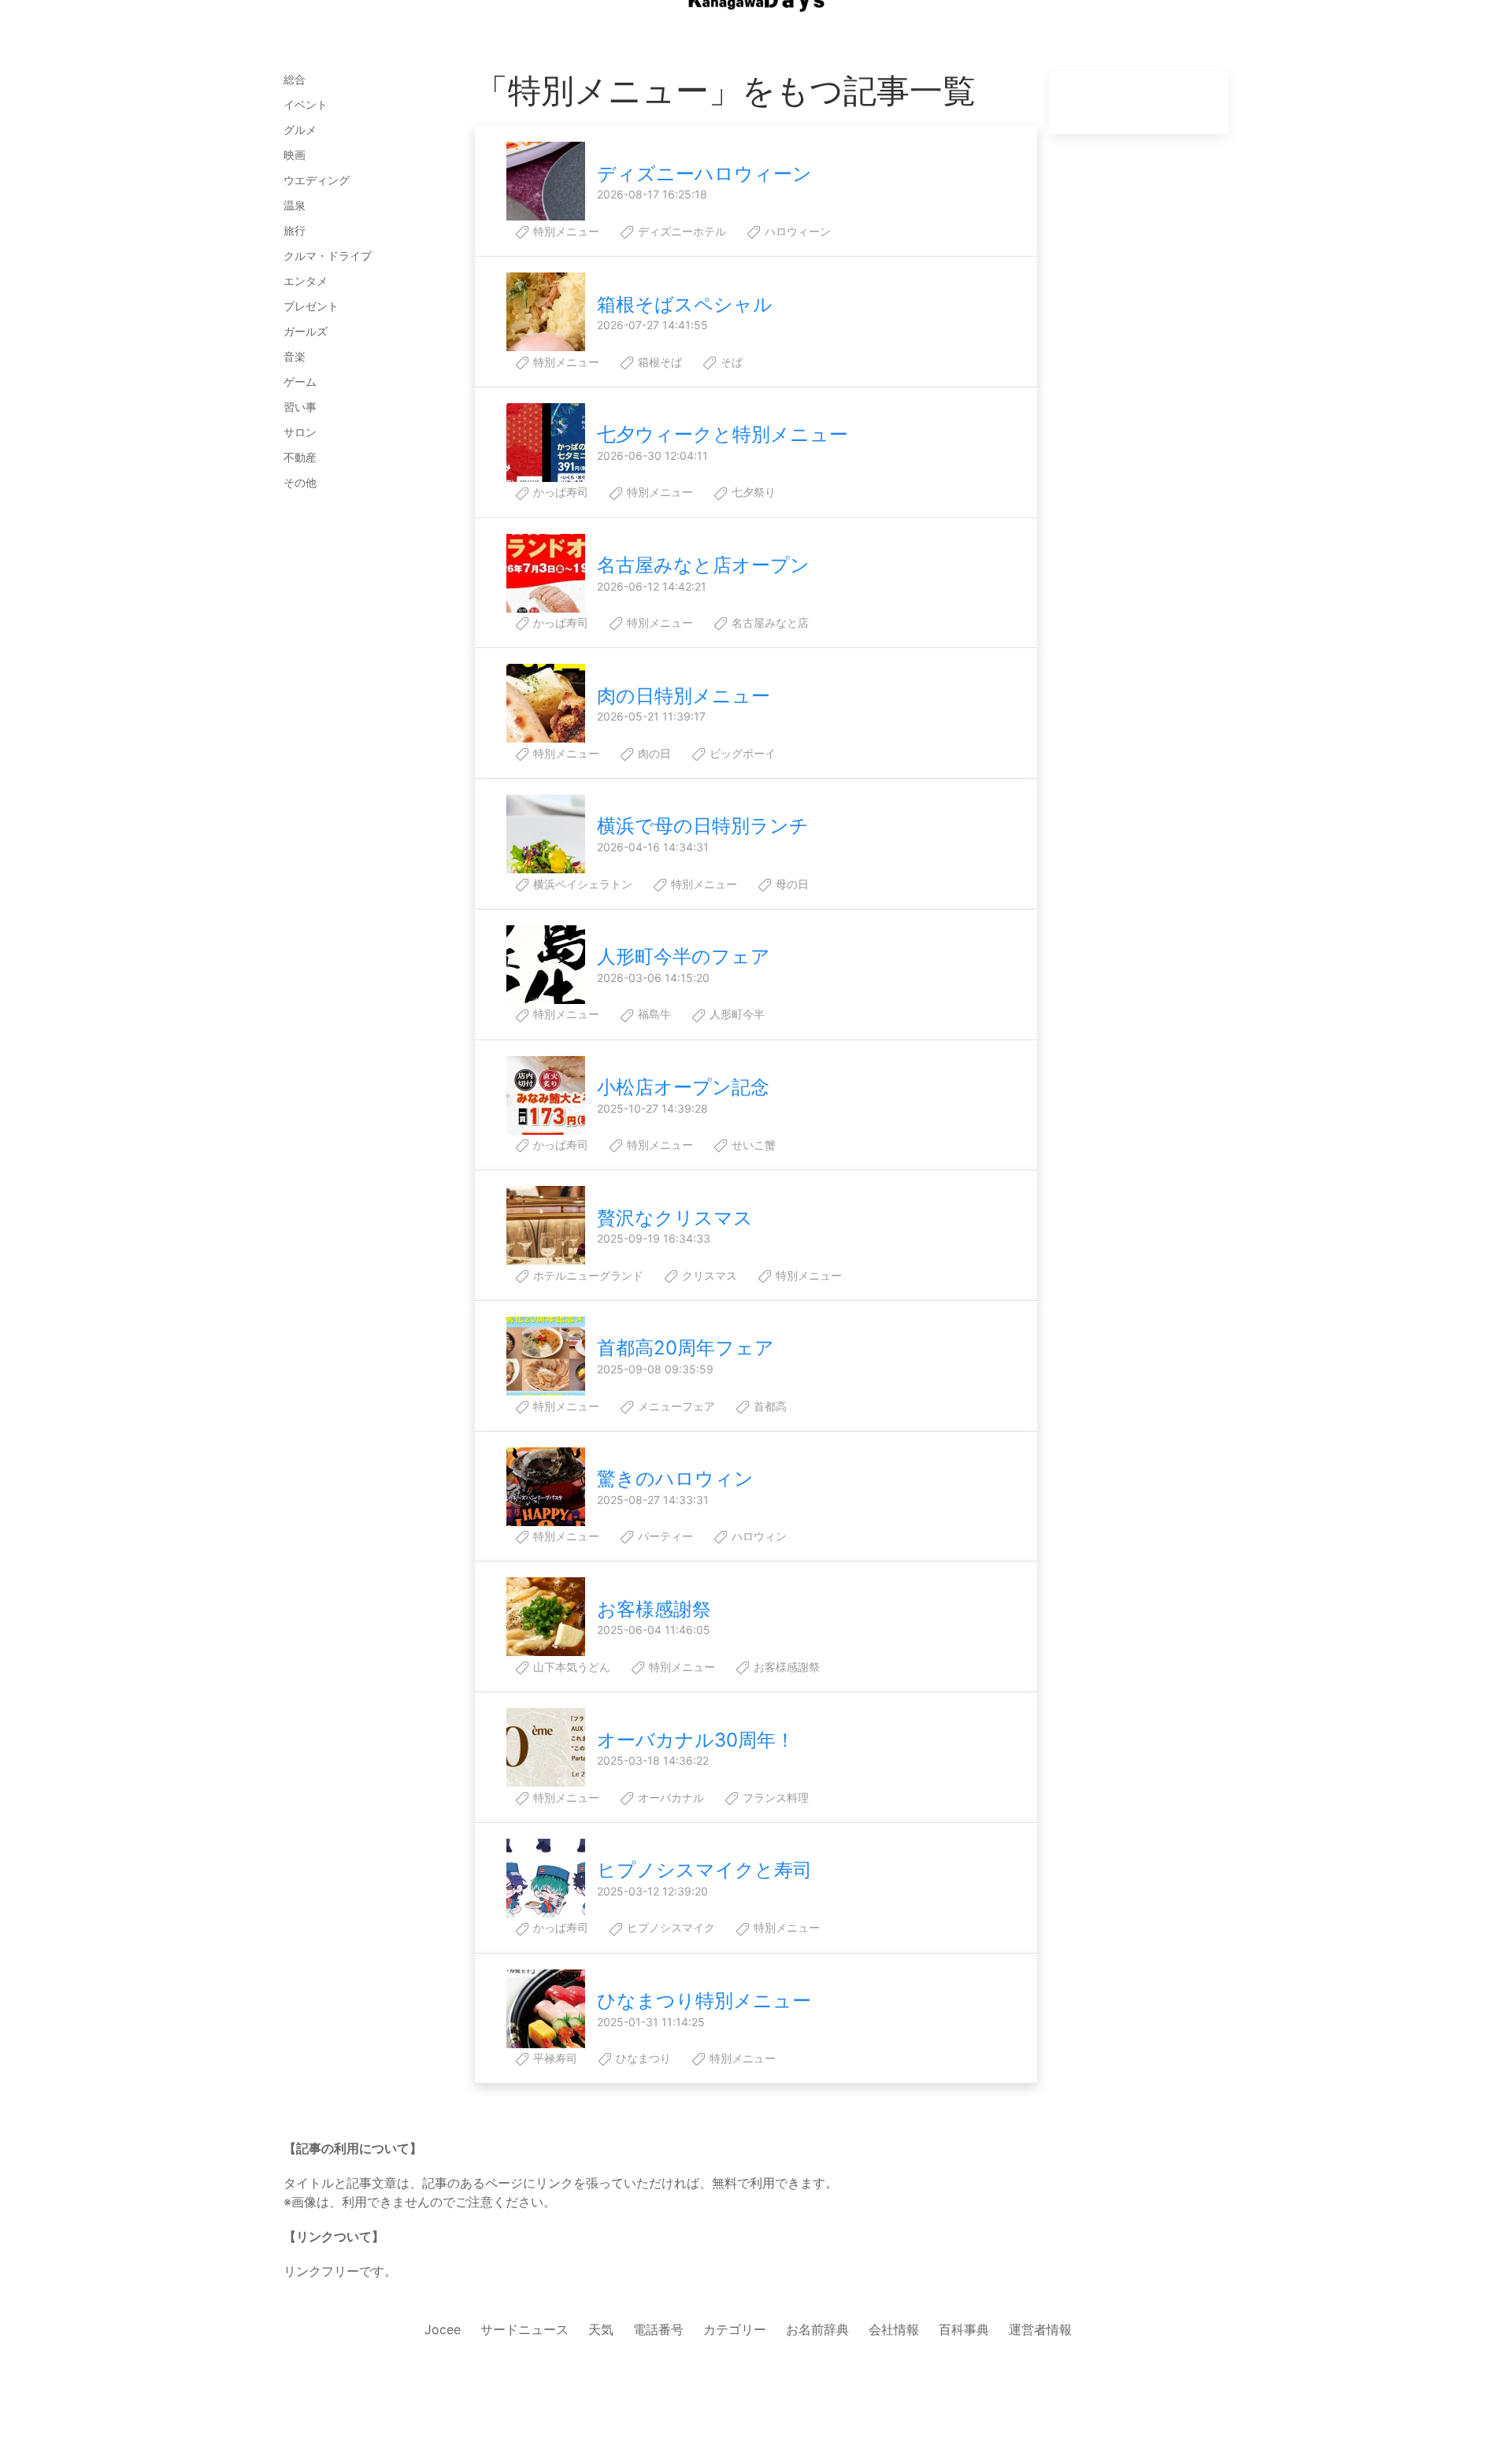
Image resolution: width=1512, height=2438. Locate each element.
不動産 (300, 457)
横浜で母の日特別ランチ (703, 826)
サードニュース (524, 2329)
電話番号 (658, 2329)
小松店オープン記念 (683, 1087)
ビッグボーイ (741, 753)
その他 (300, 482)
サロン (300, 432)
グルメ (300, 130)
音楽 (295, 356)
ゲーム (300, 382)
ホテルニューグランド (587, 1275)
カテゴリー (735, 2329)
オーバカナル (669, 1797)
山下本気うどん (570, 1667)
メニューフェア (675, 1406)
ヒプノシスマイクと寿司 (704, 1870)
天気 (601, 2329)
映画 (295, 155)
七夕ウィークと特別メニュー (723, 434)
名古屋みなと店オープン (703, 565)
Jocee (443, 2329)
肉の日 (653, 753)
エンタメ (306, 281)
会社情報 (894, 2329)
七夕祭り (752, 492)
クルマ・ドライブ (328, 256)
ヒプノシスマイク (669, 1927)
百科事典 (964, 2329)
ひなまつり (642, 2058)
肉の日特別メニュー (684, 696)
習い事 (300, 407)
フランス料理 (774, 1797)
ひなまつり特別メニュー (704, 2001)
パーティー (664, 1536)
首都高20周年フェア (686, 1348)
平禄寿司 (554, 2058)
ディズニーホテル (680, 231)
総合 (295, 79)
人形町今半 (736, 1014)
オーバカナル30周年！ (696, 1740)
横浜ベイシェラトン (581, 884)
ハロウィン (758, 1536)
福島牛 (653, 1014)
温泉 (295, 205)
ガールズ (306, 331)
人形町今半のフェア (684, 956)
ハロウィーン (796, 231)
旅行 (295, 230)
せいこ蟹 (752, 1145)
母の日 (791, 884)
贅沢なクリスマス (675, 1218)
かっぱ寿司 (559, 492)
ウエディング (317, 180)
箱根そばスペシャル (685, 304)
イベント (306, 104)
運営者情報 (1040, 2329)
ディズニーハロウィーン (704, 174)
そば (730, 362)
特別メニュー (565, 231)
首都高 (769, 1406)
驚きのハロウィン (675, 1478)
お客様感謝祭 (654, 1609)
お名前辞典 (817, 2329)
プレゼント (311, 306)
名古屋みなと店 (769, 622)
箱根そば (658, 362)
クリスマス (708, 1275)
